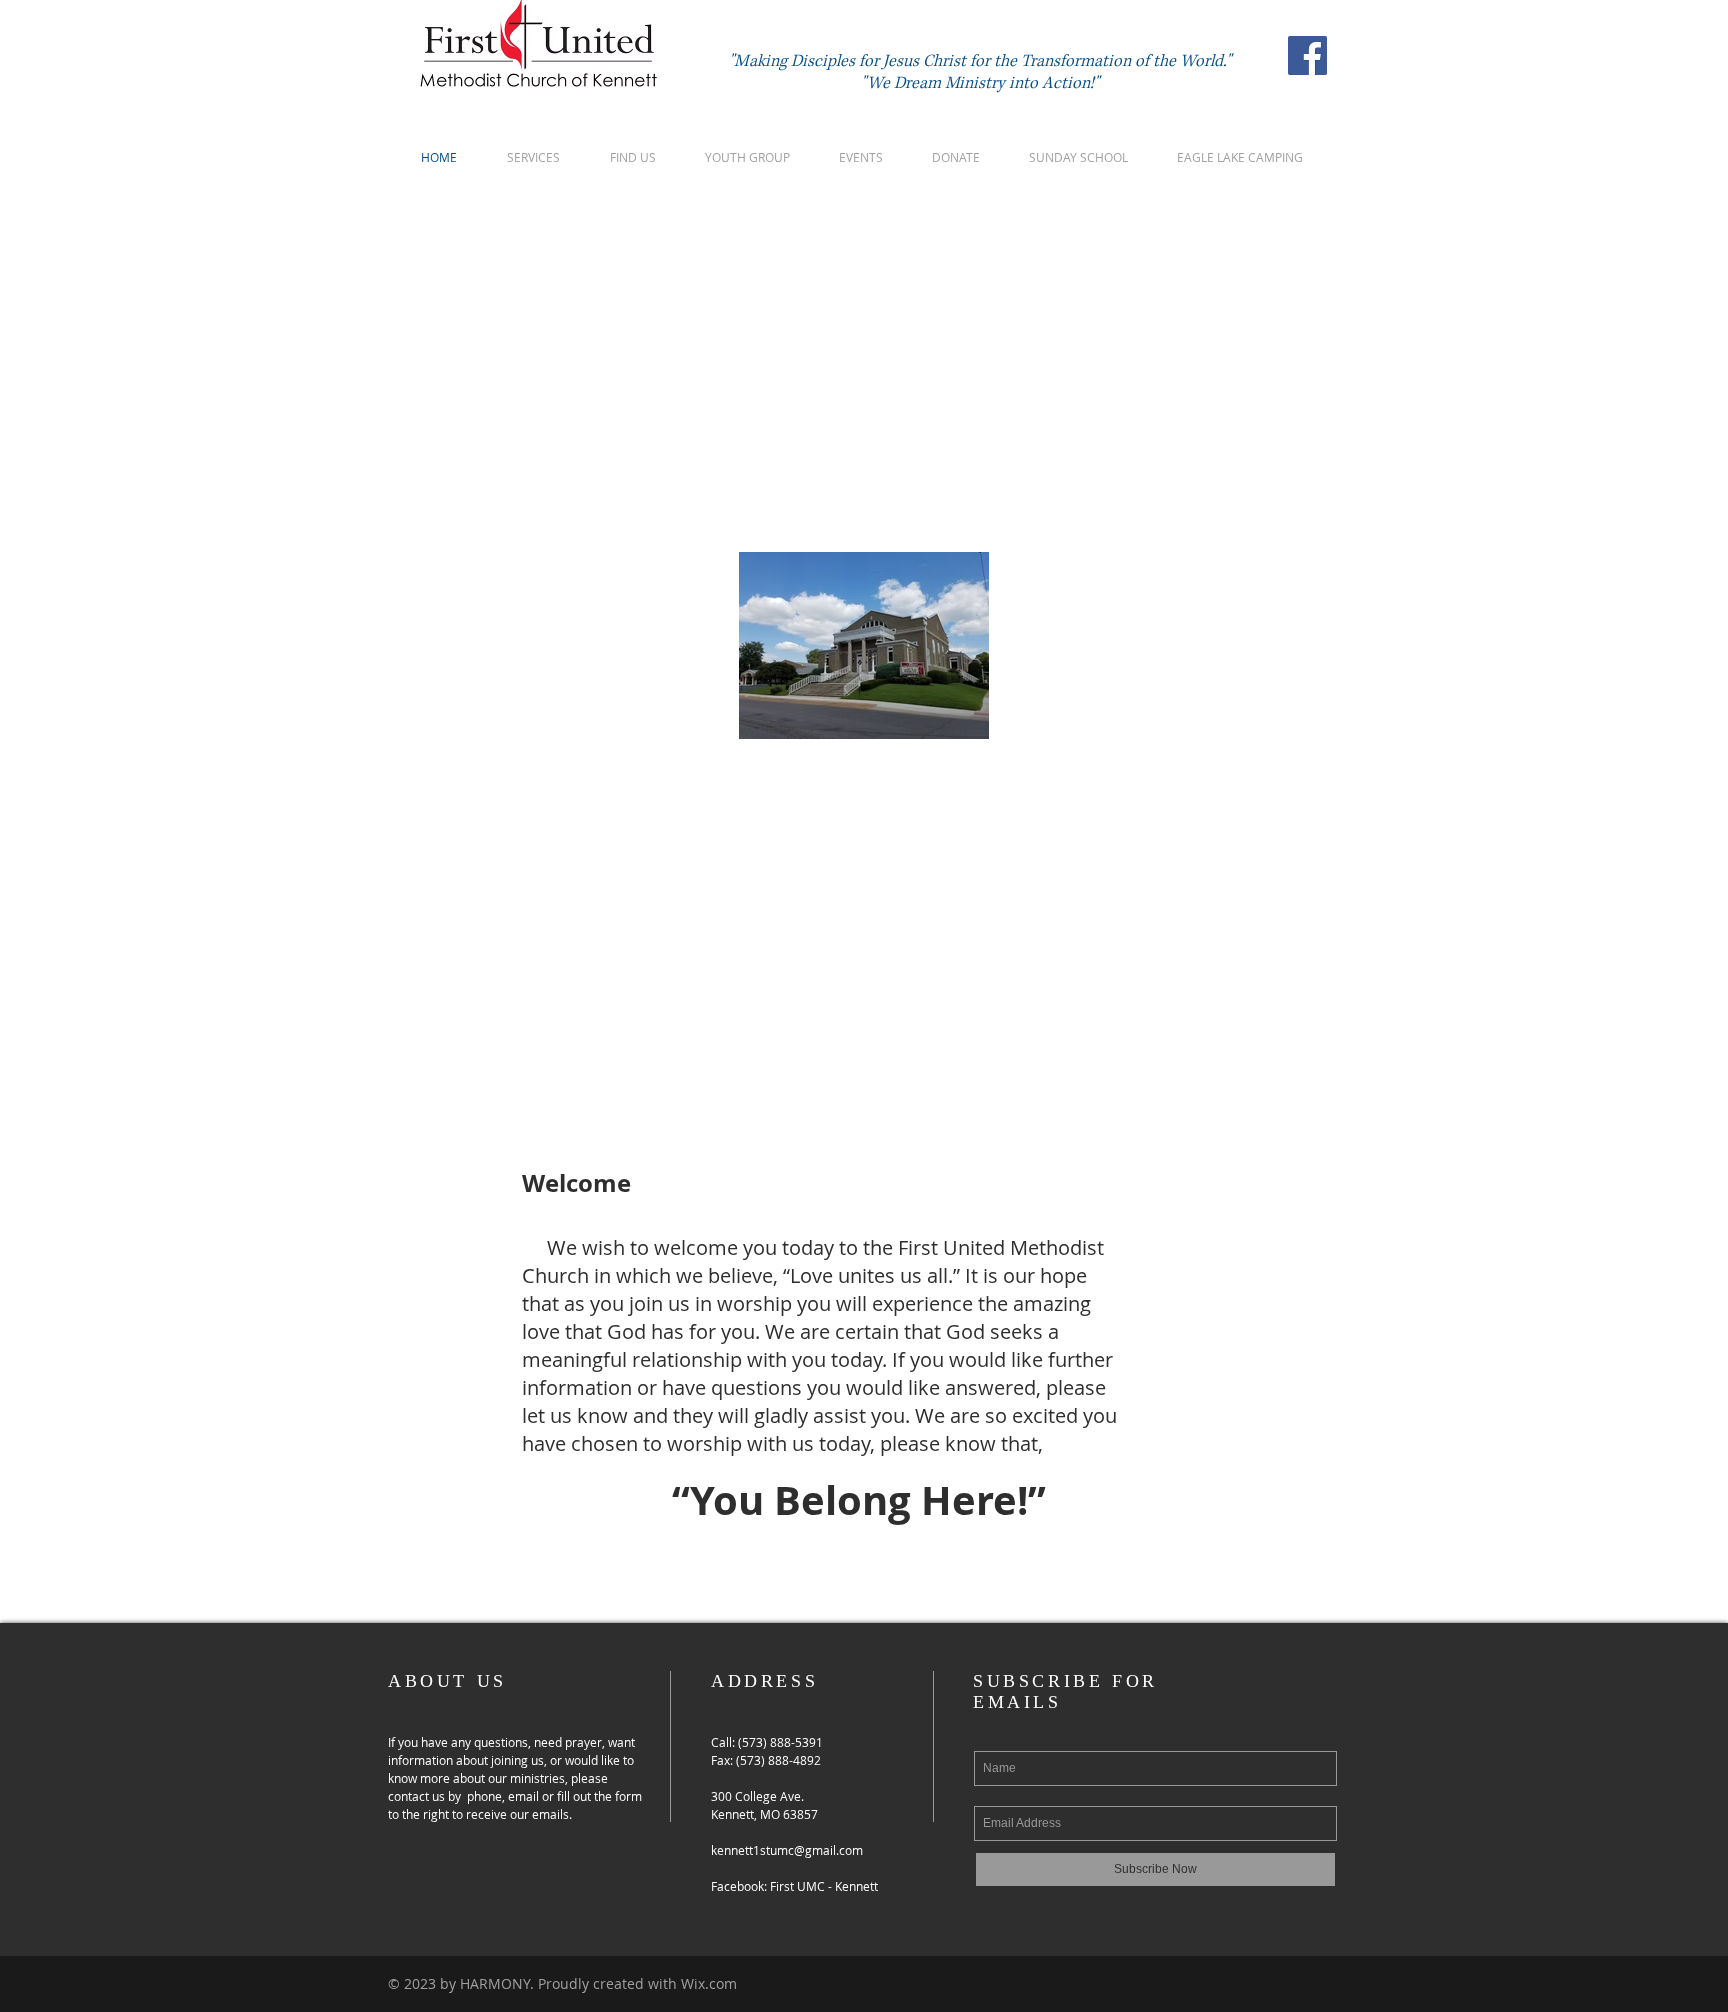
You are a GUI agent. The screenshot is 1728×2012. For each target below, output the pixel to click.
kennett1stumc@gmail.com (787, 1850)
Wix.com (709, 1983)
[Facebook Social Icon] (1307, 55)
